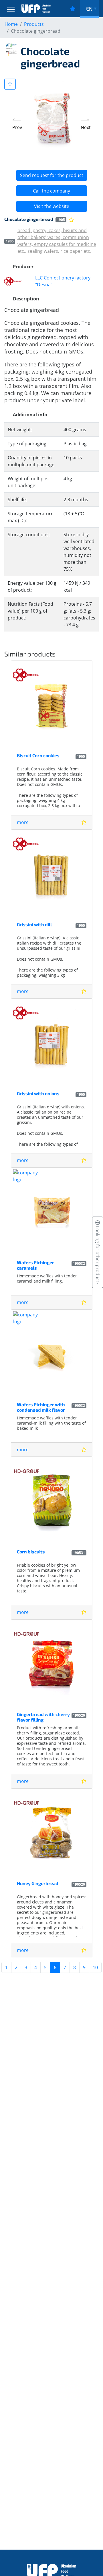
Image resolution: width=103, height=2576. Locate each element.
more (23, 822)
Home (11, 24)
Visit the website (52, 206)
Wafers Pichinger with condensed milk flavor (41, 1407)
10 (95, 1967)
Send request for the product (52, 175)
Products (34, 24)
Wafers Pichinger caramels (35, 1265)
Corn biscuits (31, 1552)
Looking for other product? (98, 1255)
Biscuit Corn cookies (38, 755)
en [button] (89, 9)
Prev (17, 127)
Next (86, 127)
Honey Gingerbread (38, 1883)
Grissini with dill (34, 924)
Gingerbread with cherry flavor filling (43, 1717)
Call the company (51, 191)
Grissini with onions (38, 1093)
